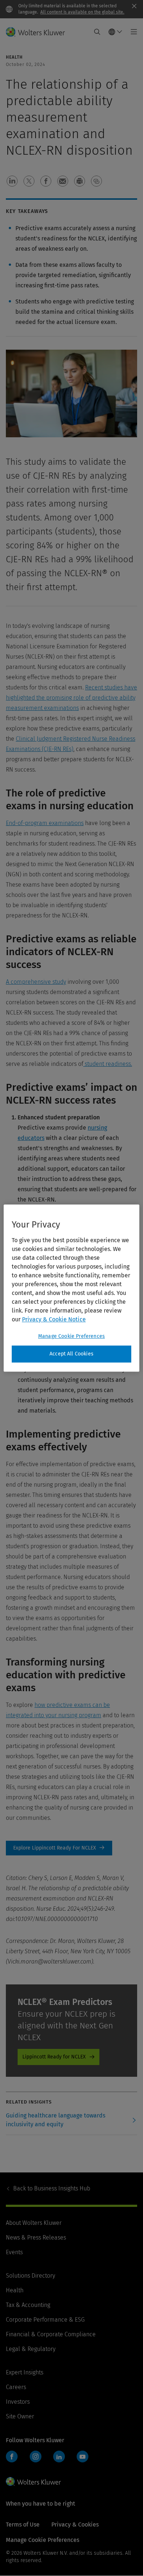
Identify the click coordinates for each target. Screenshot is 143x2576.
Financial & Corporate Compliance (51, 2334)
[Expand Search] (97, 32)
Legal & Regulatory (31, 2349)
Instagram (36, 2457)
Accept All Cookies (71, 1354)
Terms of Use (23, 2525)
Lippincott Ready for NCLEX (54, 2057)
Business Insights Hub (52, 2188)
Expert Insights (25, 2372)
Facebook (12, 2457)
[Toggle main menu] (132, 32)
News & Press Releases (36, 2238)
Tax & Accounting (28, 2305)
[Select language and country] (115, 32)
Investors (18, 2402)
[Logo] (38, 32)
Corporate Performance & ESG (45, 2320)
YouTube (82, 2457)
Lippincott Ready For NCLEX (59, 1848)
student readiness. (108, 1064)
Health (15, 2290)
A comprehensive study (36, 982)
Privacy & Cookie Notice (54, 1319)
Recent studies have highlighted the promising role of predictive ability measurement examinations (71, 698)
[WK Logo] (33, 2481)
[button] (12, 181)
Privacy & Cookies (75, 2525)
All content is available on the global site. (82, 12)
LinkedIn (59, 2457)
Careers (16, 2387)
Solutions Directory (30, 2276)
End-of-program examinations (45, 823)
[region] (72, 1288)
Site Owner (20, 2416)
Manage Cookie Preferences (71, 1336)
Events (14, 2252)
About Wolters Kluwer (34, 2223)
